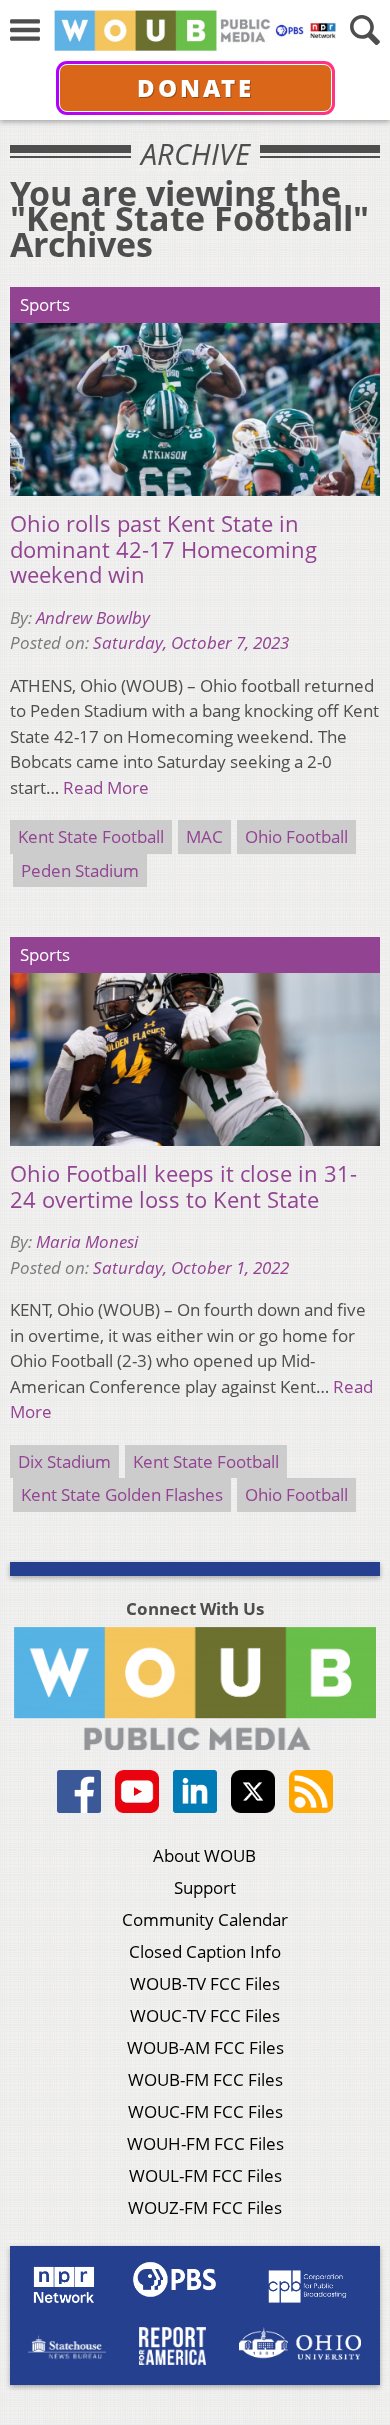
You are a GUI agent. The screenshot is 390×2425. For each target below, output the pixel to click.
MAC (204, 836)
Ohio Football (296, 836)
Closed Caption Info (205, 1951)
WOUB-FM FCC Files (205, 2079)
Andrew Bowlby (93, 617)
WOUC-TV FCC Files (205, 2015)
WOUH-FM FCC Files (205, 2143)
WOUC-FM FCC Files (205, 2111)
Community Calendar (205, 1919)
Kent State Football (91, 836)
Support (205, 1887)
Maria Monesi (87, 1241)
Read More (106, 787)
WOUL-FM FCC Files (205, 2175)
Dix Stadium (64, 1461)
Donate (195, 87)
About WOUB (204, 1855)
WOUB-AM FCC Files (205, 2047)
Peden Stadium (80, 870)
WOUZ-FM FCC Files (205, 2207)
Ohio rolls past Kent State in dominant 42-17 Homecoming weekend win (163, 549)
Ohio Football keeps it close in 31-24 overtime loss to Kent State (183, 1186)
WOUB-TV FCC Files (205, 1983)
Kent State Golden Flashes (122, 1494)
